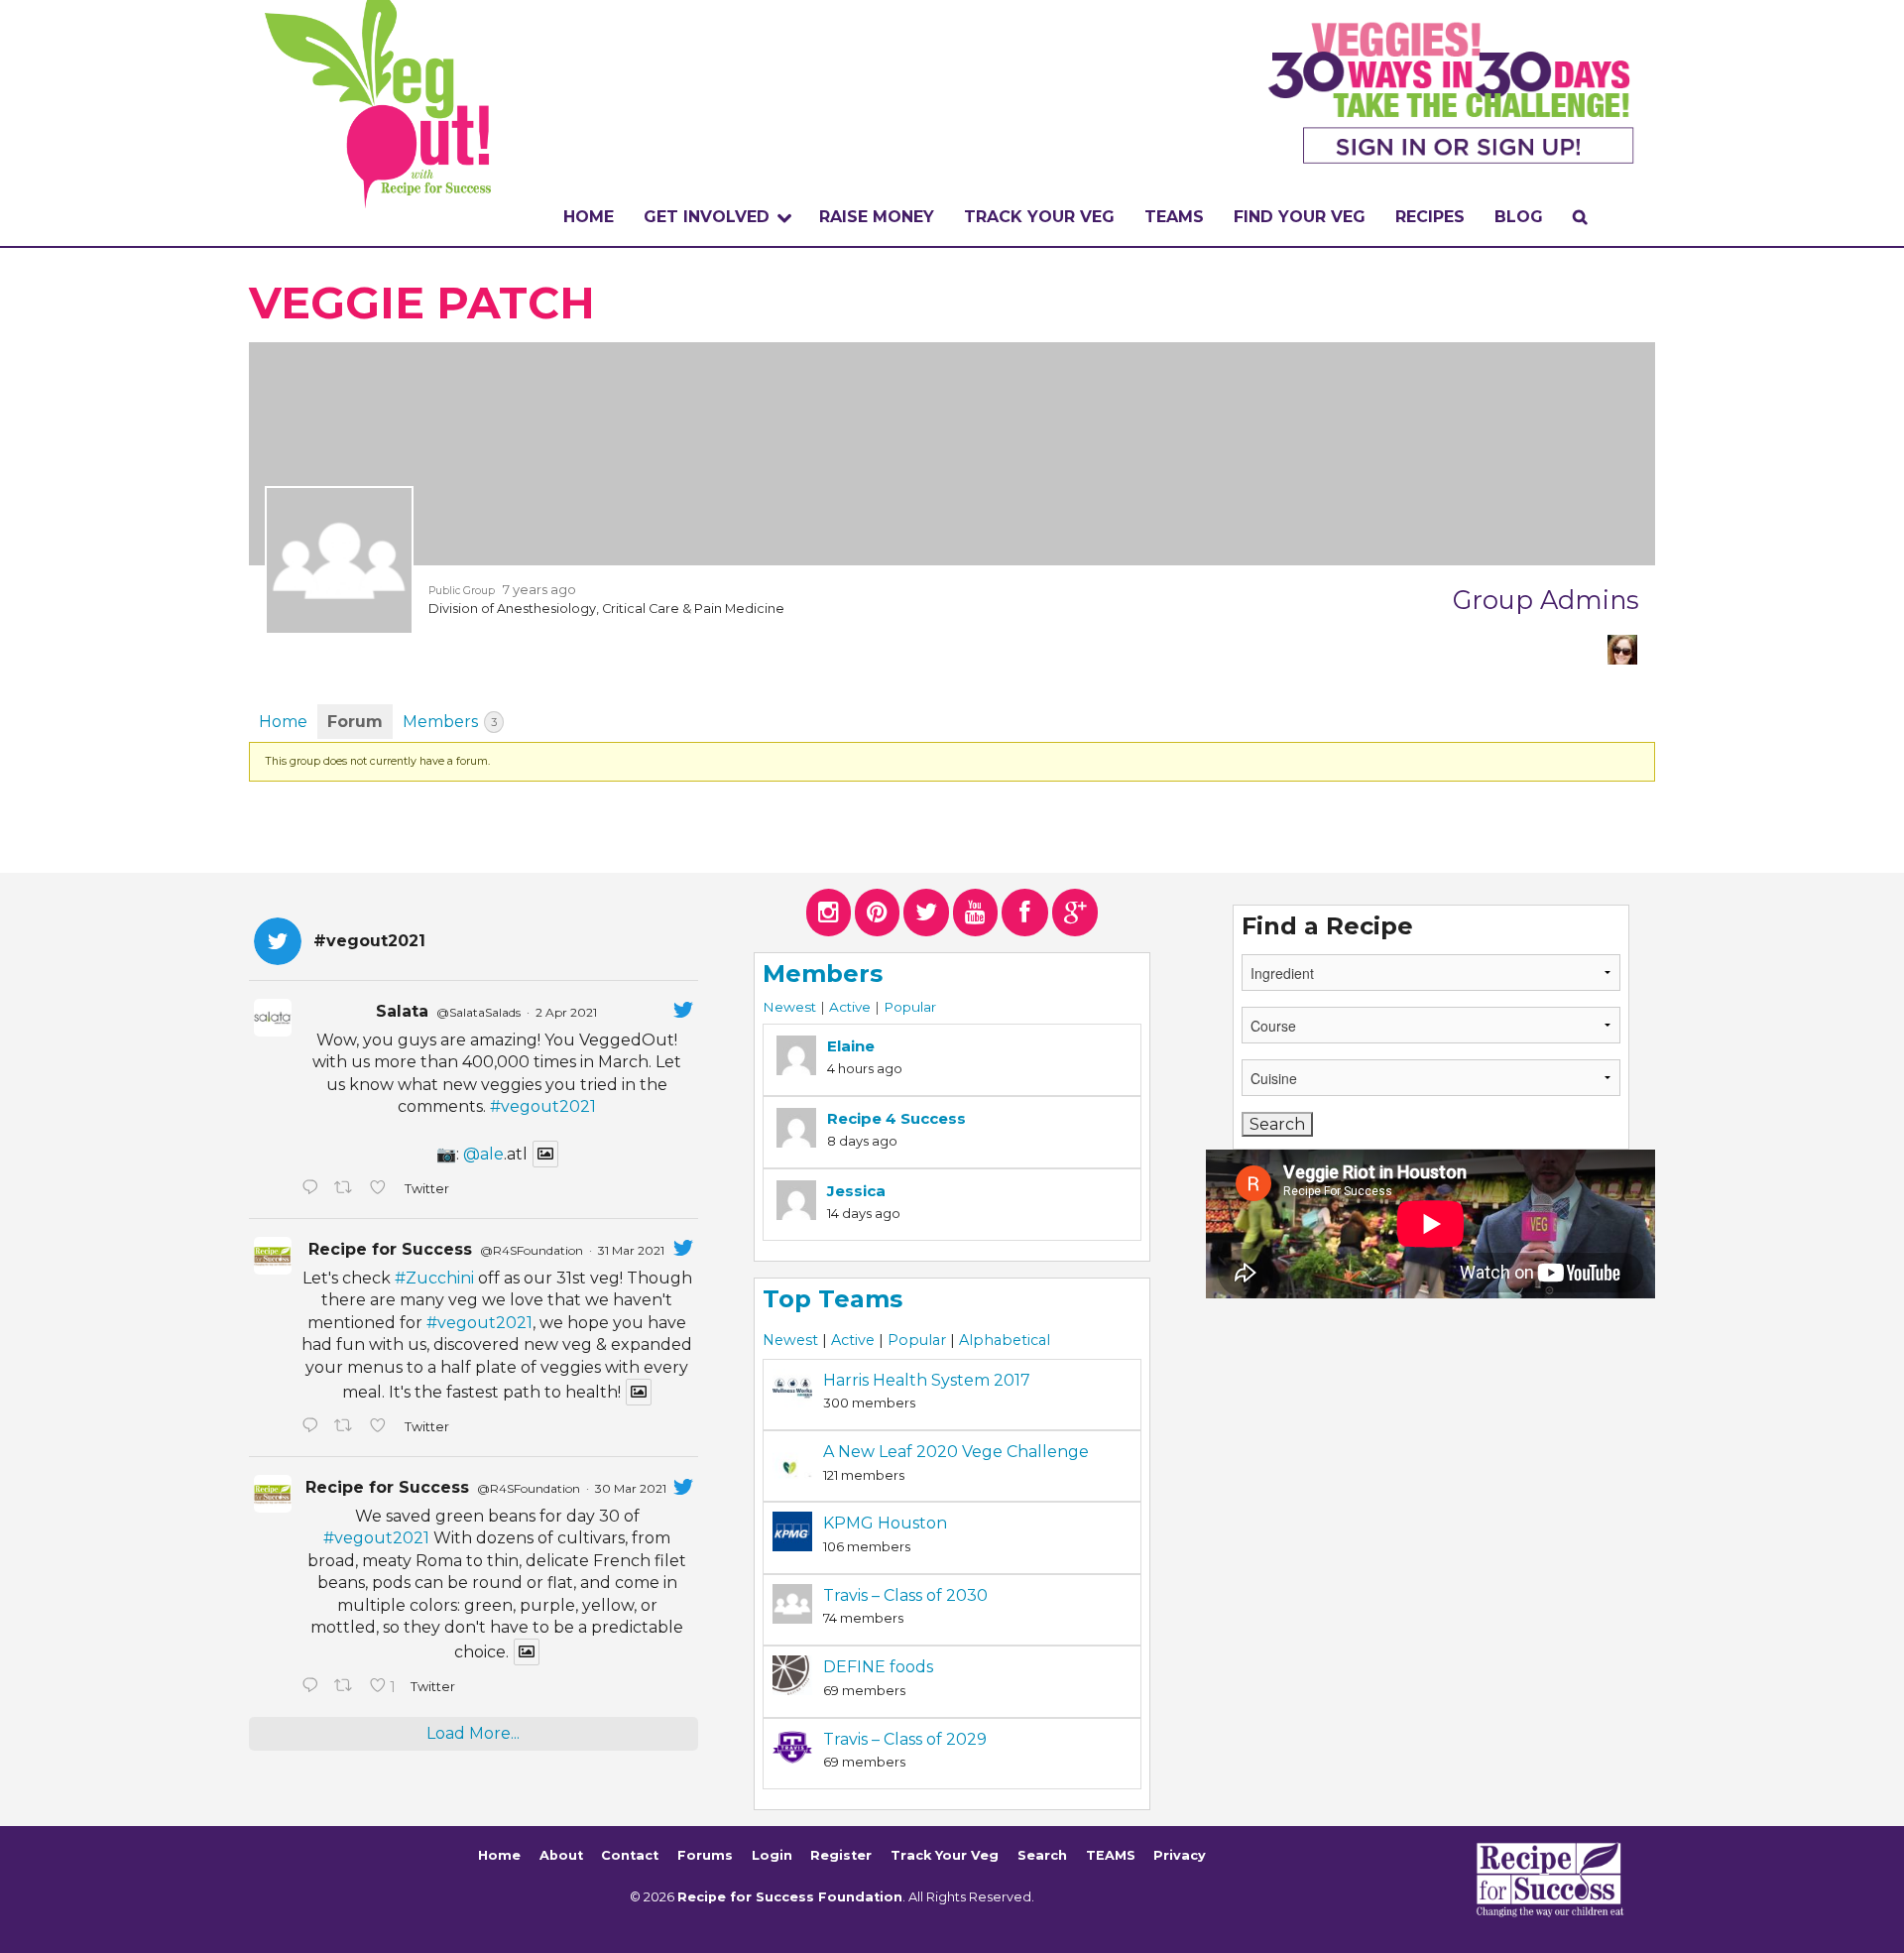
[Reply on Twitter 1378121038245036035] (313, 1189)
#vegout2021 (543, 1106)
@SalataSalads (478, 1012)
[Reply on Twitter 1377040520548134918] (313, 1687)
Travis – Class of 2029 (905, 1739)
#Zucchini (434, 1278)
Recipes (1430, 217)
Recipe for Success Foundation (790, 1897)
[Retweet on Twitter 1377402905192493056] (347, 1427)
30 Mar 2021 (631, 1488)
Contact (630, 1855)
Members (450, 722)
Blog (1519, 217)
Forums (705, 1855)
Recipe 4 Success (896, 1118)
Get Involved (707, 217)
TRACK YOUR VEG (1039, 217)
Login (772, 1855)
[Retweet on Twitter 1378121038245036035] (347, 1189)
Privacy (1180, 1855)
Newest (789, 1007)
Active (850, 1007)
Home (589, 217)
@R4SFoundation (532, 1250)
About (561, 1855)
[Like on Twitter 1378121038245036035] (382, 1189)
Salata (402, 1011)
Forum (355, 722)
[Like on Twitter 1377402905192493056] (382, 1427)
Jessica (856, 1191)
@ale (483, 1154)
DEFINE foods (878, 1667)
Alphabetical (1005, 1340)
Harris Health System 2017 (927, 1380)
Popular (910, 1007)
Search (1042, 1855)
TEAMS (1174, 217)
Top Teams (833, 1299)
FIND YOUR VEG (1300, 217)
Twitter (426, 1189)
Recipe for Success (390, 1249)
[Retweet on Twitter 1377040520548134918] (347, 1687)
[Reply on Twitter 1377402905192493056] (313, 1427)
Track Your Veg (945, 1855)
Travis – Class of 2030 (905, 1595)
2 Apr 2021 (566, 1012)
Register (841, 1855)
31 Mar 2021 (631, 1250)
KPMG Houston (885, 1523)
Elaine (851, 1046)
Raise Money (877, 217)
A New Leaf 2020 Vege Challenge (956, 1452)
